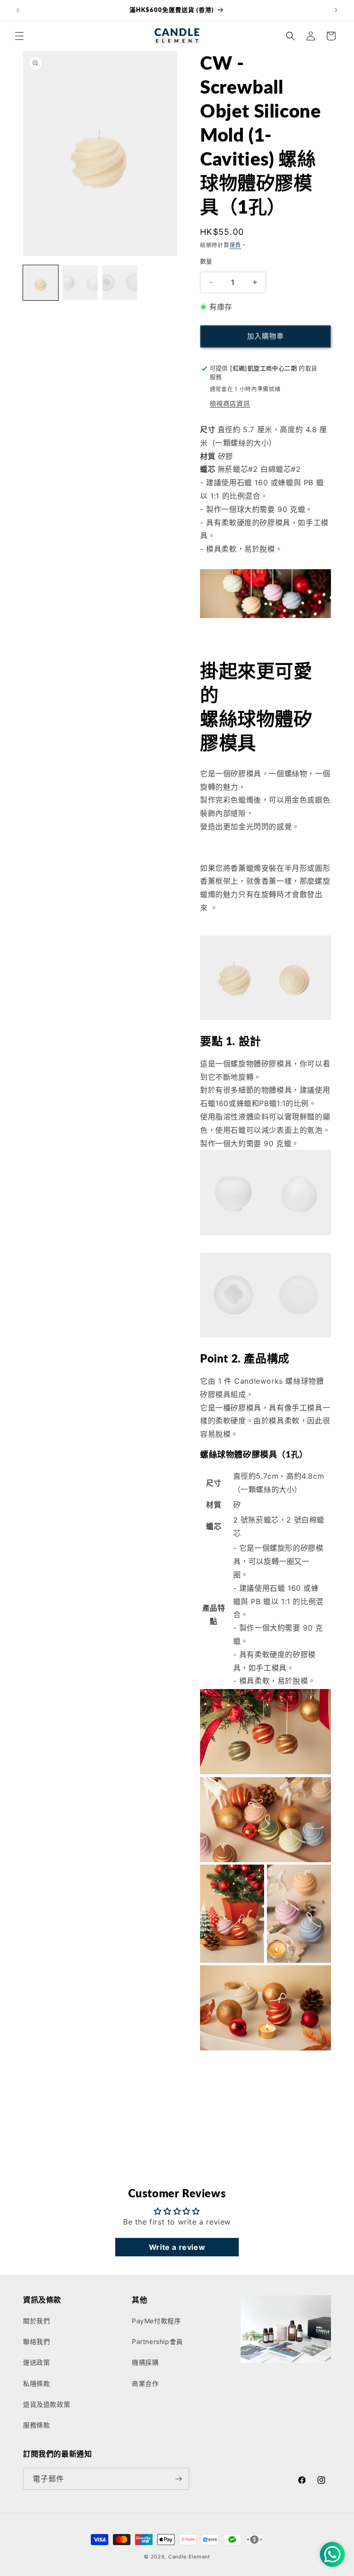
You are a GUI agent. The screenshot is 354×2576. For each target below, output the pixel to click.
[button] (19, 36)
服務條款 (36, 2425)
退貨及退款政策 (47, 2404)
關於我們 (36, 2321)
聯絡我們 (36, 2341)
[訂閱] (178, 2479)
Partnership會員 (157, 2341)
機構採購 (145, 2362)
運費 (235, 245)
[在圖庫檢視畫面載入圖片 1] (41, 283)
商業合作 (145, 2383)
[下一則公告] (336, 10)
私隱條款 (36, 2383)
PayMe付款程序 (156, 2321)
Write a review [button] (177, 2247)
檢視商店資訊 (230, 403)
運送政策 (36, 2362)
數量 (206, 261)
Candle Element (189, 2557)
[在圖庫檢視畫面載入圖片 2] (80, 283)
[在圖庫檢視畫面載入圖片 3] (120, 283)
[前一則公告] (18, 10)
